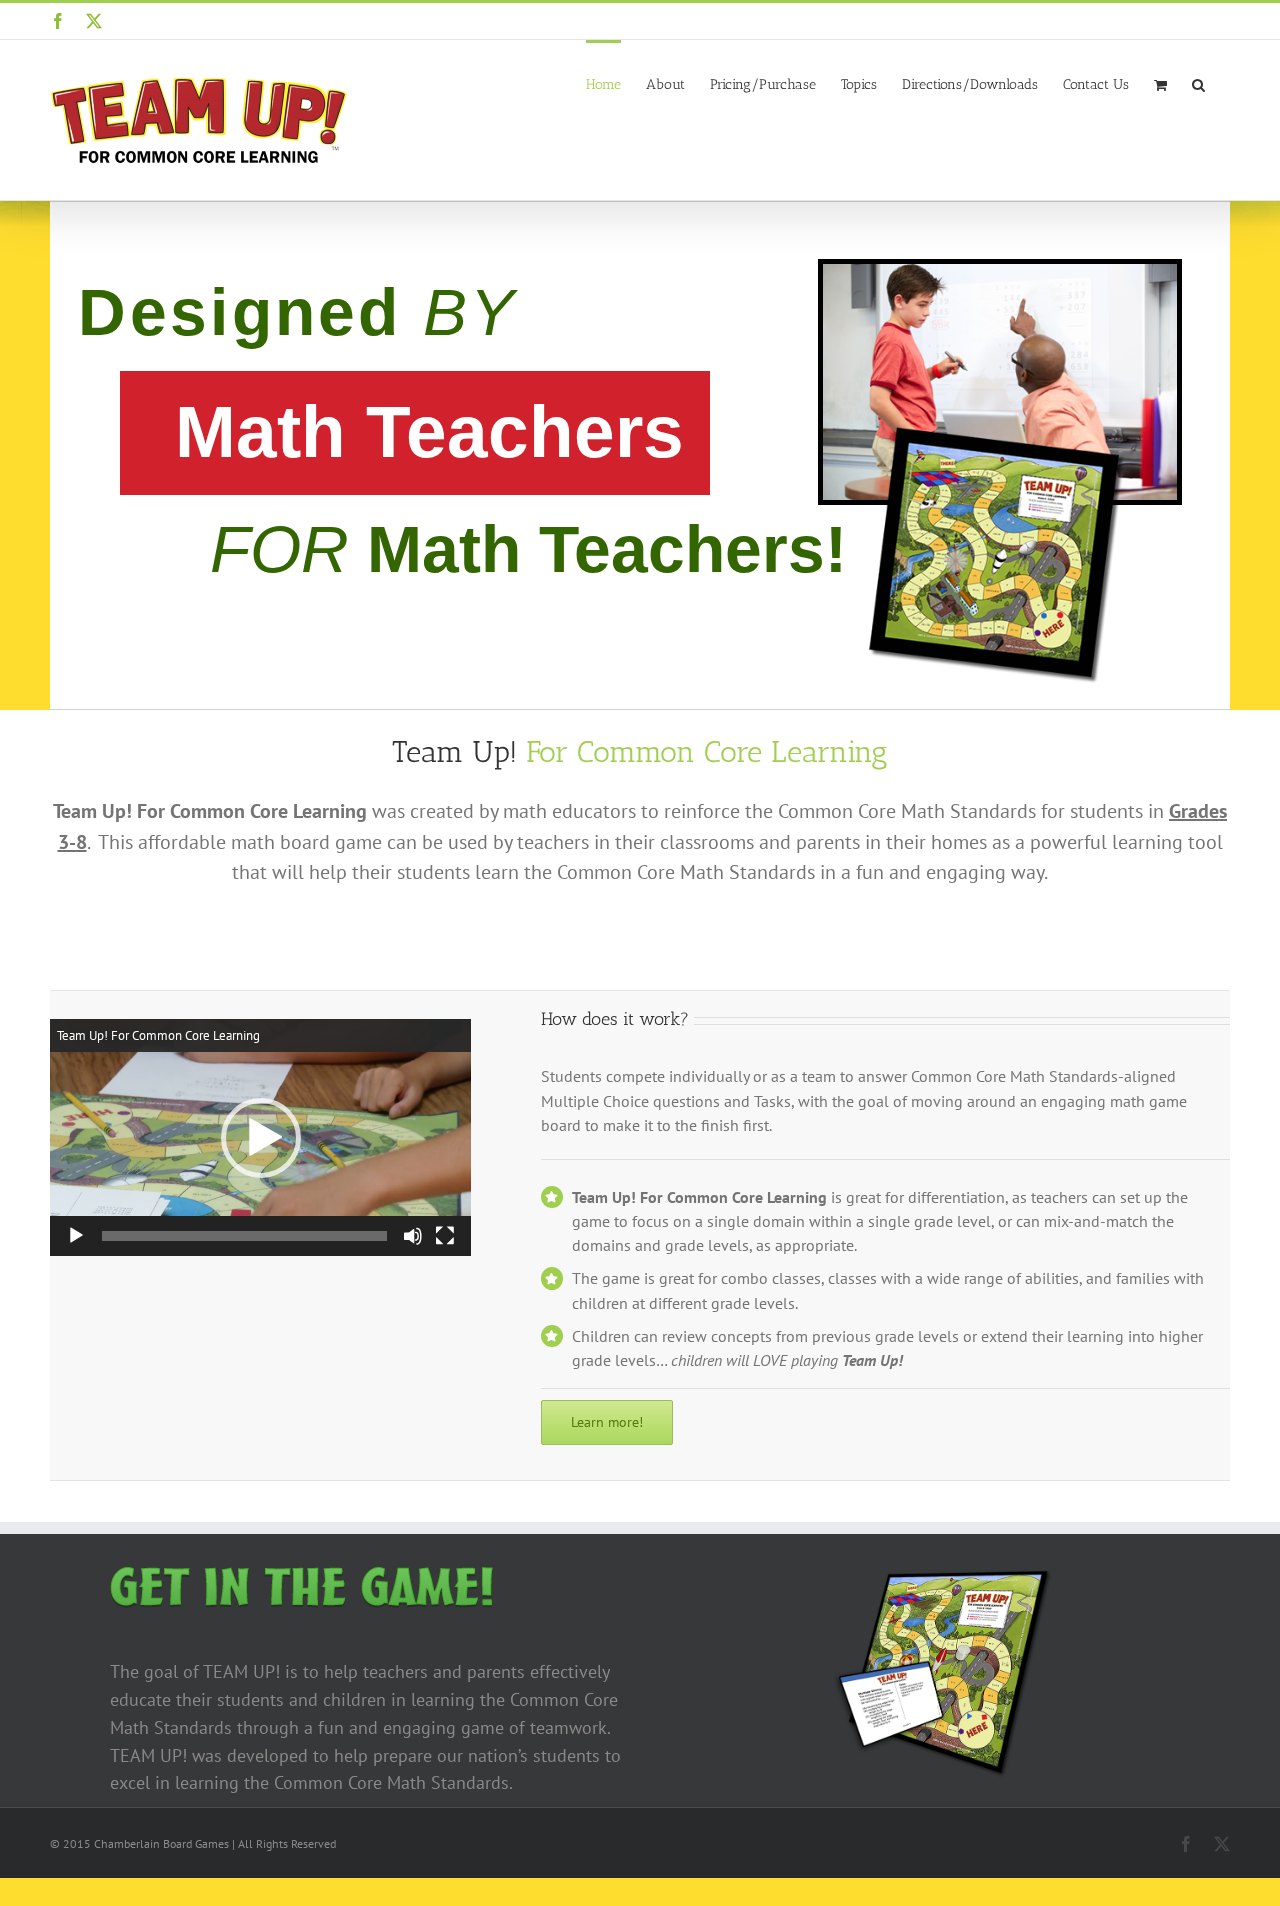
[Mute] (413, 1236)
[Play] (76, 1236)
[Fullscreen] (445, 1236)
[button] (1198, 83)
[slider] (244, 1236)
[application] (260, 1137)
